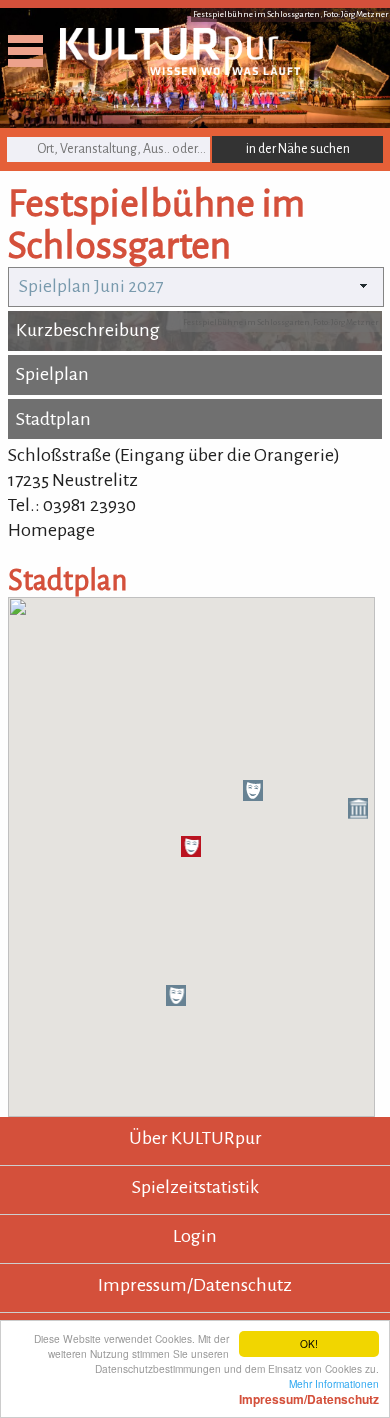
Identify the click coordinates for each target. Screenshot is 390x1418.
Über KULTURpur (195, 1138)
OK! (309, 1343)
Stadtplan (53, 419)
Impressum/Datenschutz (195, 1285)
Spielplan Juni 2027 (91, 286)
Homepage (51, 530)
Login (195, 1236)
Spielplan (52, 374)
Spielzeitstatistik (195, 1187)
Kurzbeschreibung (88, 330)
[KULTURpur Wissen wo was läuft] (180, 69)
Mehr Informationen (309, 1391)
